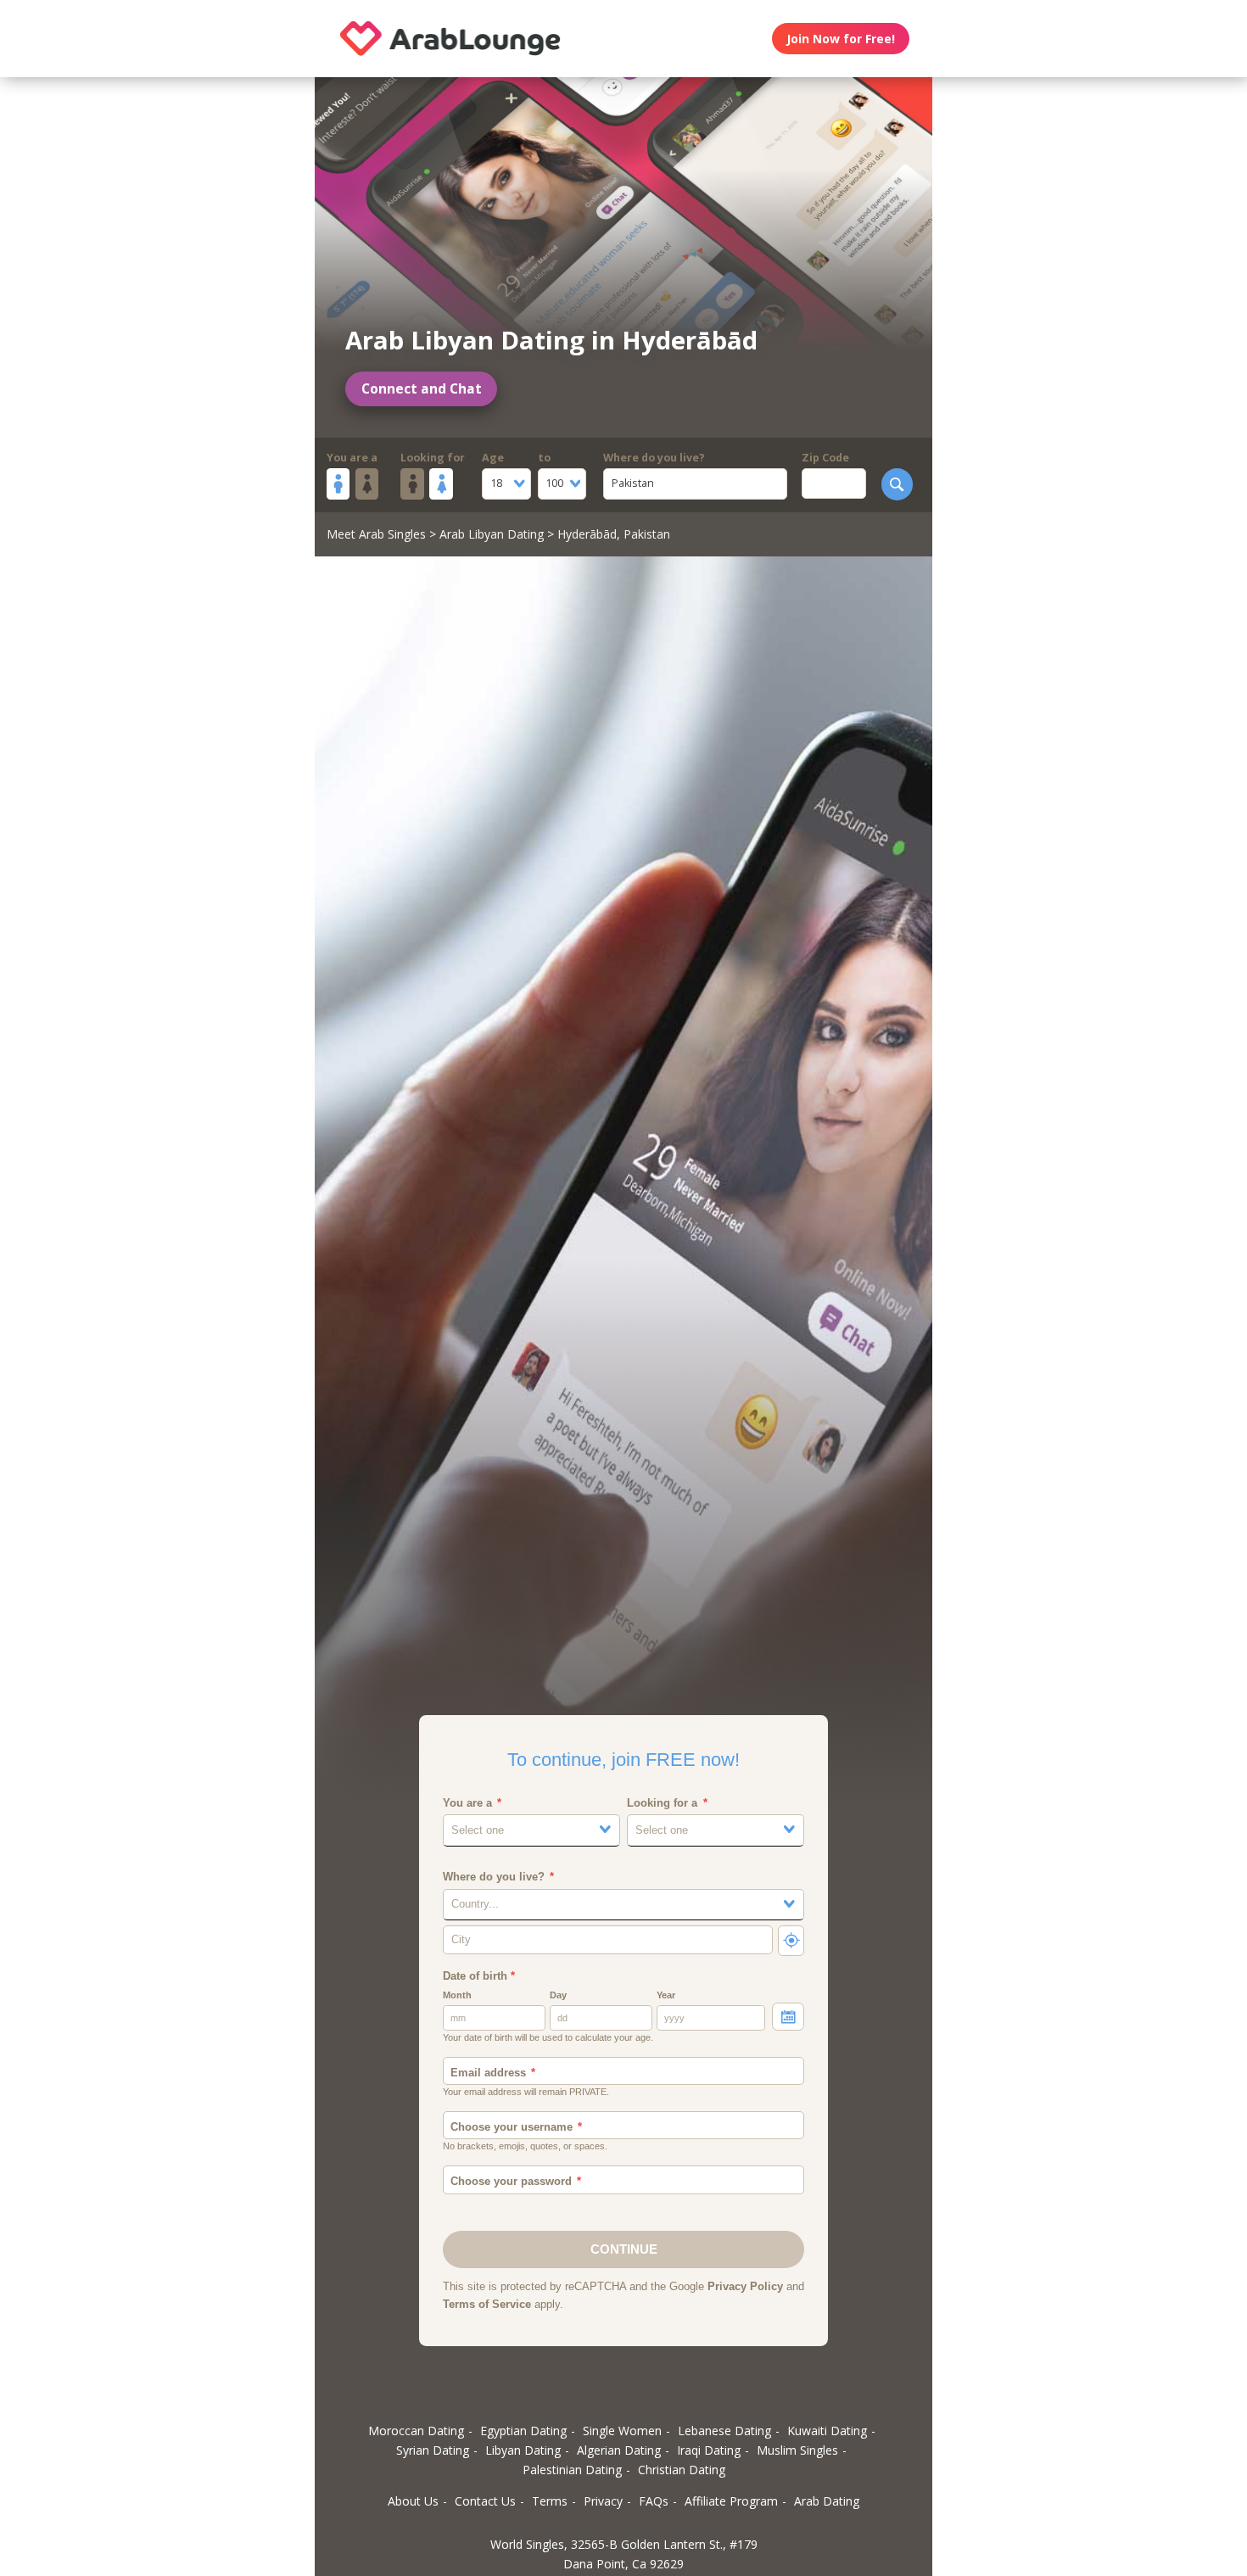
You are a (352, 458)
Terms (550, 2501)
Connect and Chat (422, 389)
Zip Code (825, 458)
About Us (413, 2501)
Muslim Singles (797, 2450)
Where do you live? (654, 458)
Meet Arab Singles (376, 534)
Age (493, 458)
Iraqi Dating (709, 2450)
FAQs (654, 2501)
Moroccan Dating (416, 2431)
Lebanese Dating (724, 2431)
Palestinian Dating (572, 2470)
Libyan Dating (523, 2450)
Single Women (622, 2431)
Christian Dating (682, 2470)
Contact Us (485, 2501)
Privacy (603, 2501)
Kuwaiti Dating (827, 2431)
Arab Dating (827, 2501)
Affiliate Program (731, 2501)
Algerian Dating (619, 2450)
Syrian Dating (433, 2450)
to (544, 458)
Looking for (433, 458)
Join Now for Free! (841, 39)
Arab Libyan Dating (492, 534)
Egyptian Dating (523, 2431)
